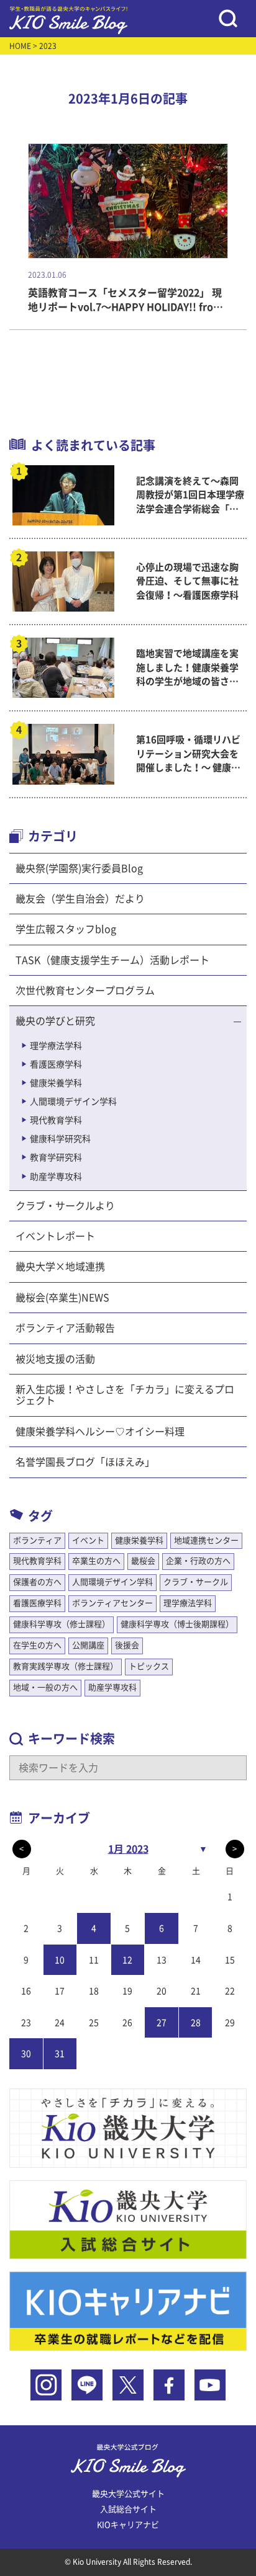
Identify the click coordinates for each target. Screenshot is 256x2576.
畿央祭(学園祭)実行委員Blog (79, 868)
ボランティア (37, 1540)
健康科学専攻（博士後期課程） (177, 1624)
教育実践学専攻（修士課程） (66, 1666)
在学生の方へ (37, 1645)
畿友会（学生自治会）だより (80, 899)
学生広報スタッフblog (66, 929)
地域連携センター (206, 1540)
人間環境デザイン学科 (73, 1102)
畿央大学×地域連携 (60, 1267)
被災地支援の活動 (55, 1359)
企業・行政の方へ (198, 1561)
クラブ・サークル (196, 1582)
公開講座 (88, 1645)
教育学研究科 (56, 1157)
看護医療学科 (56, 1064)
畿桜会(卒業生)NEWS (62, 1298)
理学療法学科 (56, 1046)
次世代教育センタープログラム (85, 991)
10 (60, 1960)
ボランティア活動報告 (65, 1328)
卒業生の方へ (96, 1561)
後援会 (127, 1645)
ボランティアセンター (112, 1603)
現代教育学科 (56, 1120)
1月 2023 (128, 1849)
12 (127, 1960)
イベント (88, 1540)
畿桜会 (143, 1561)
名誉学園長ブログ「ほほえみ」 (85, 1462)
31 (60, 2054)
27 (162, 2023)
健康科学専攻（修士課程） (62, 1624)
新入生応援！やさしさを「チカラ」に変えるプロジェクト (125, 1395)
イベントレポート (55, 1236)
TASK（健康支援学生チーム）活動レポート (112, 960)
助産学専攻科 (56, 1177)
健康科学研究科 (60, 1139)
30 (26, 2054)
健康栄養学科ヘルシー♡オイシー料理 (100, 1432)
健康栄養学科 (56, 1083)
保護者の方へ (37, 1582)
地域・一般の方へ (45, 1687)
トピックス (149, 1666)
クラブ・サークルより (65, 1206)
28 (196, 2023)
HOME (20, 46)
